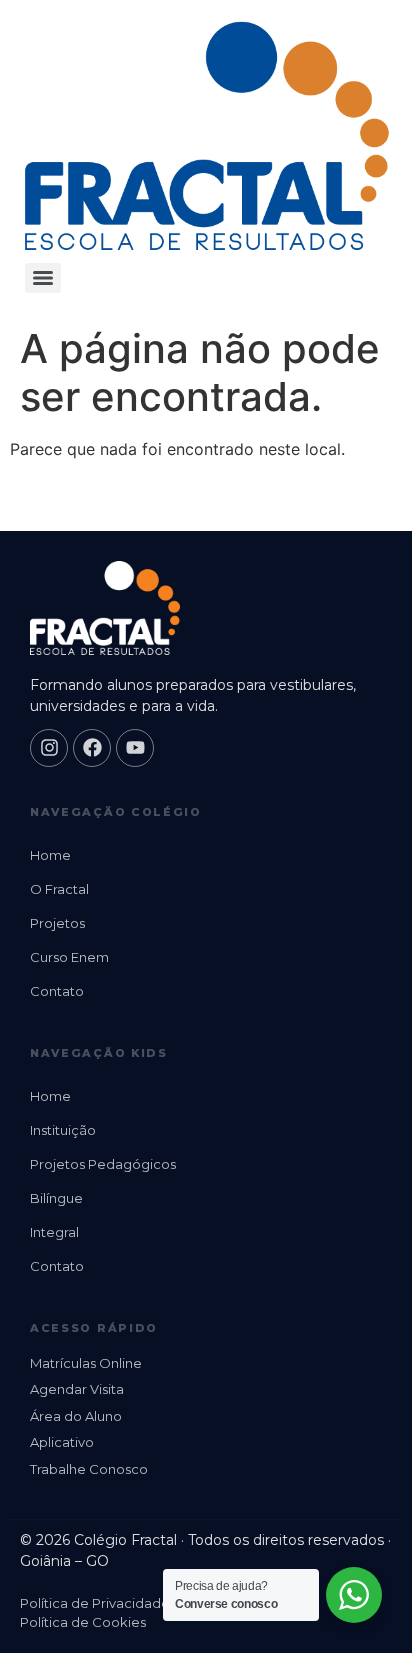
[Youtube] (135, 748)
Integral (54, 1232)
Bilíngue (56, 1198)
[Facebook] (92, 748)
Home (50, 855)
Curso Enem (69, 957)
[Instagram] (49, 748)
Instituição (63, 1130)
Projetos (57, 923)
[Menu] (43, 278)
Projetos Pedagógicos (103, 1164)
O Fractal (59, 889)
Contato (57, 991)
